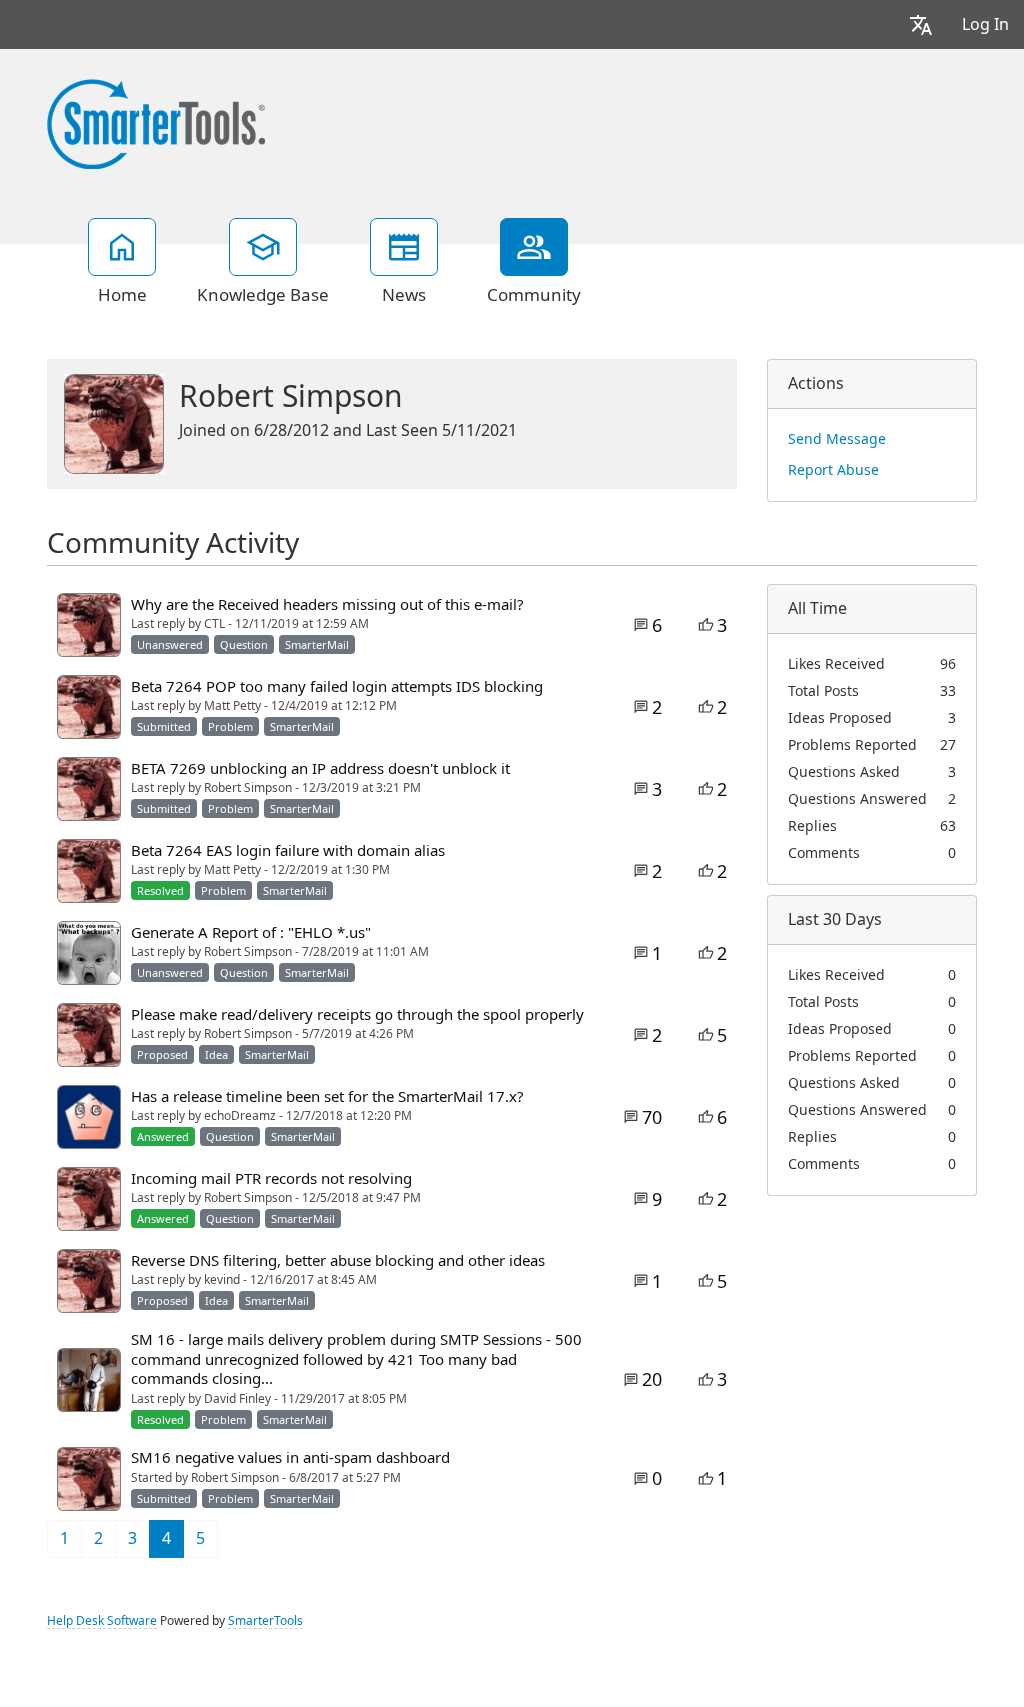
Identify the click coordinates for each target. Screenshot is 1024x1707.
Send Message (837, 439)
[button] (921, 24)
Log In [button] (985, 24)
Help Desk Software (102, 1621)
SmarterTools (265, 1621)
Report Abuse (833, 470)
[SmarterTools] (156, 122)
